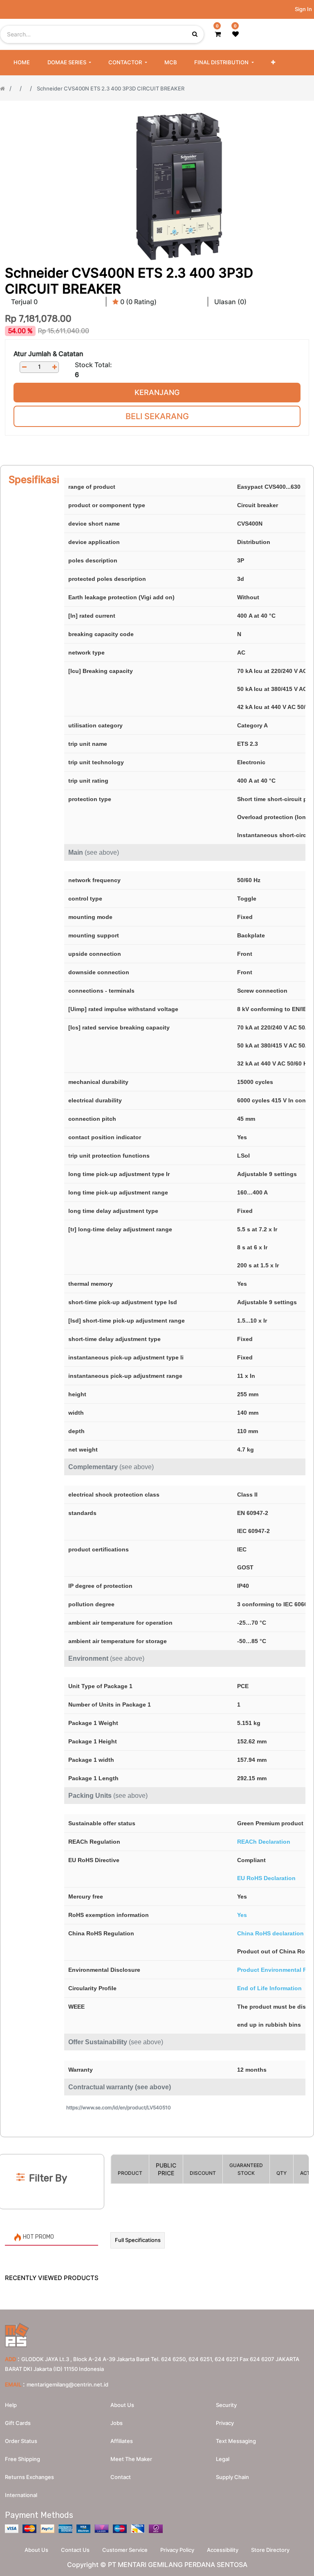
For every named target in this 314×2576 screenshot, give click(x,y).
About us (122, 2405)
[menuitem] (22, 63)
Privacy (225, 2423)
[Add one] (54, 367)
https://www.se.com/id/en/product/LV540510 (119, 2108)
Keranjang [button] (157, 392)
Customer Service (125, 2550)
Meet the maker (131, 2459)
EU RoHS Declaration (266, 1878)
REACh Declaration (264, 1842)
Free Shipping (22, 2459)
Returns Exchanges (29, 2477)
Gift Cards (18, 2423)
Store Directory (270, 2550)
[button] (273, 63)
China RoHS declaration (270, 1933)
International (21, 2495)
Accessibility (223, 2550)
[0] (218, 34)
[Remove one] (24, 367)
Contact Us (75, 2550)
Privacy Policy (177, 2550)
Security (226, 2405)
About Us (36, 2550)
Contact (121, 2477)
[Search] (157, 2141)
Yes (242, 1915)
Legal (223, 2459)
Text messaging (236, 2441)
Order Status (21, 2441)
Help (11, 2405)
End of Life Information (269, 1988)
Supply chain (232, 2477)
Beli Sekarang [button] (157, 416)
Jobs (117, 2423)
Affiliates (122, 2441)
